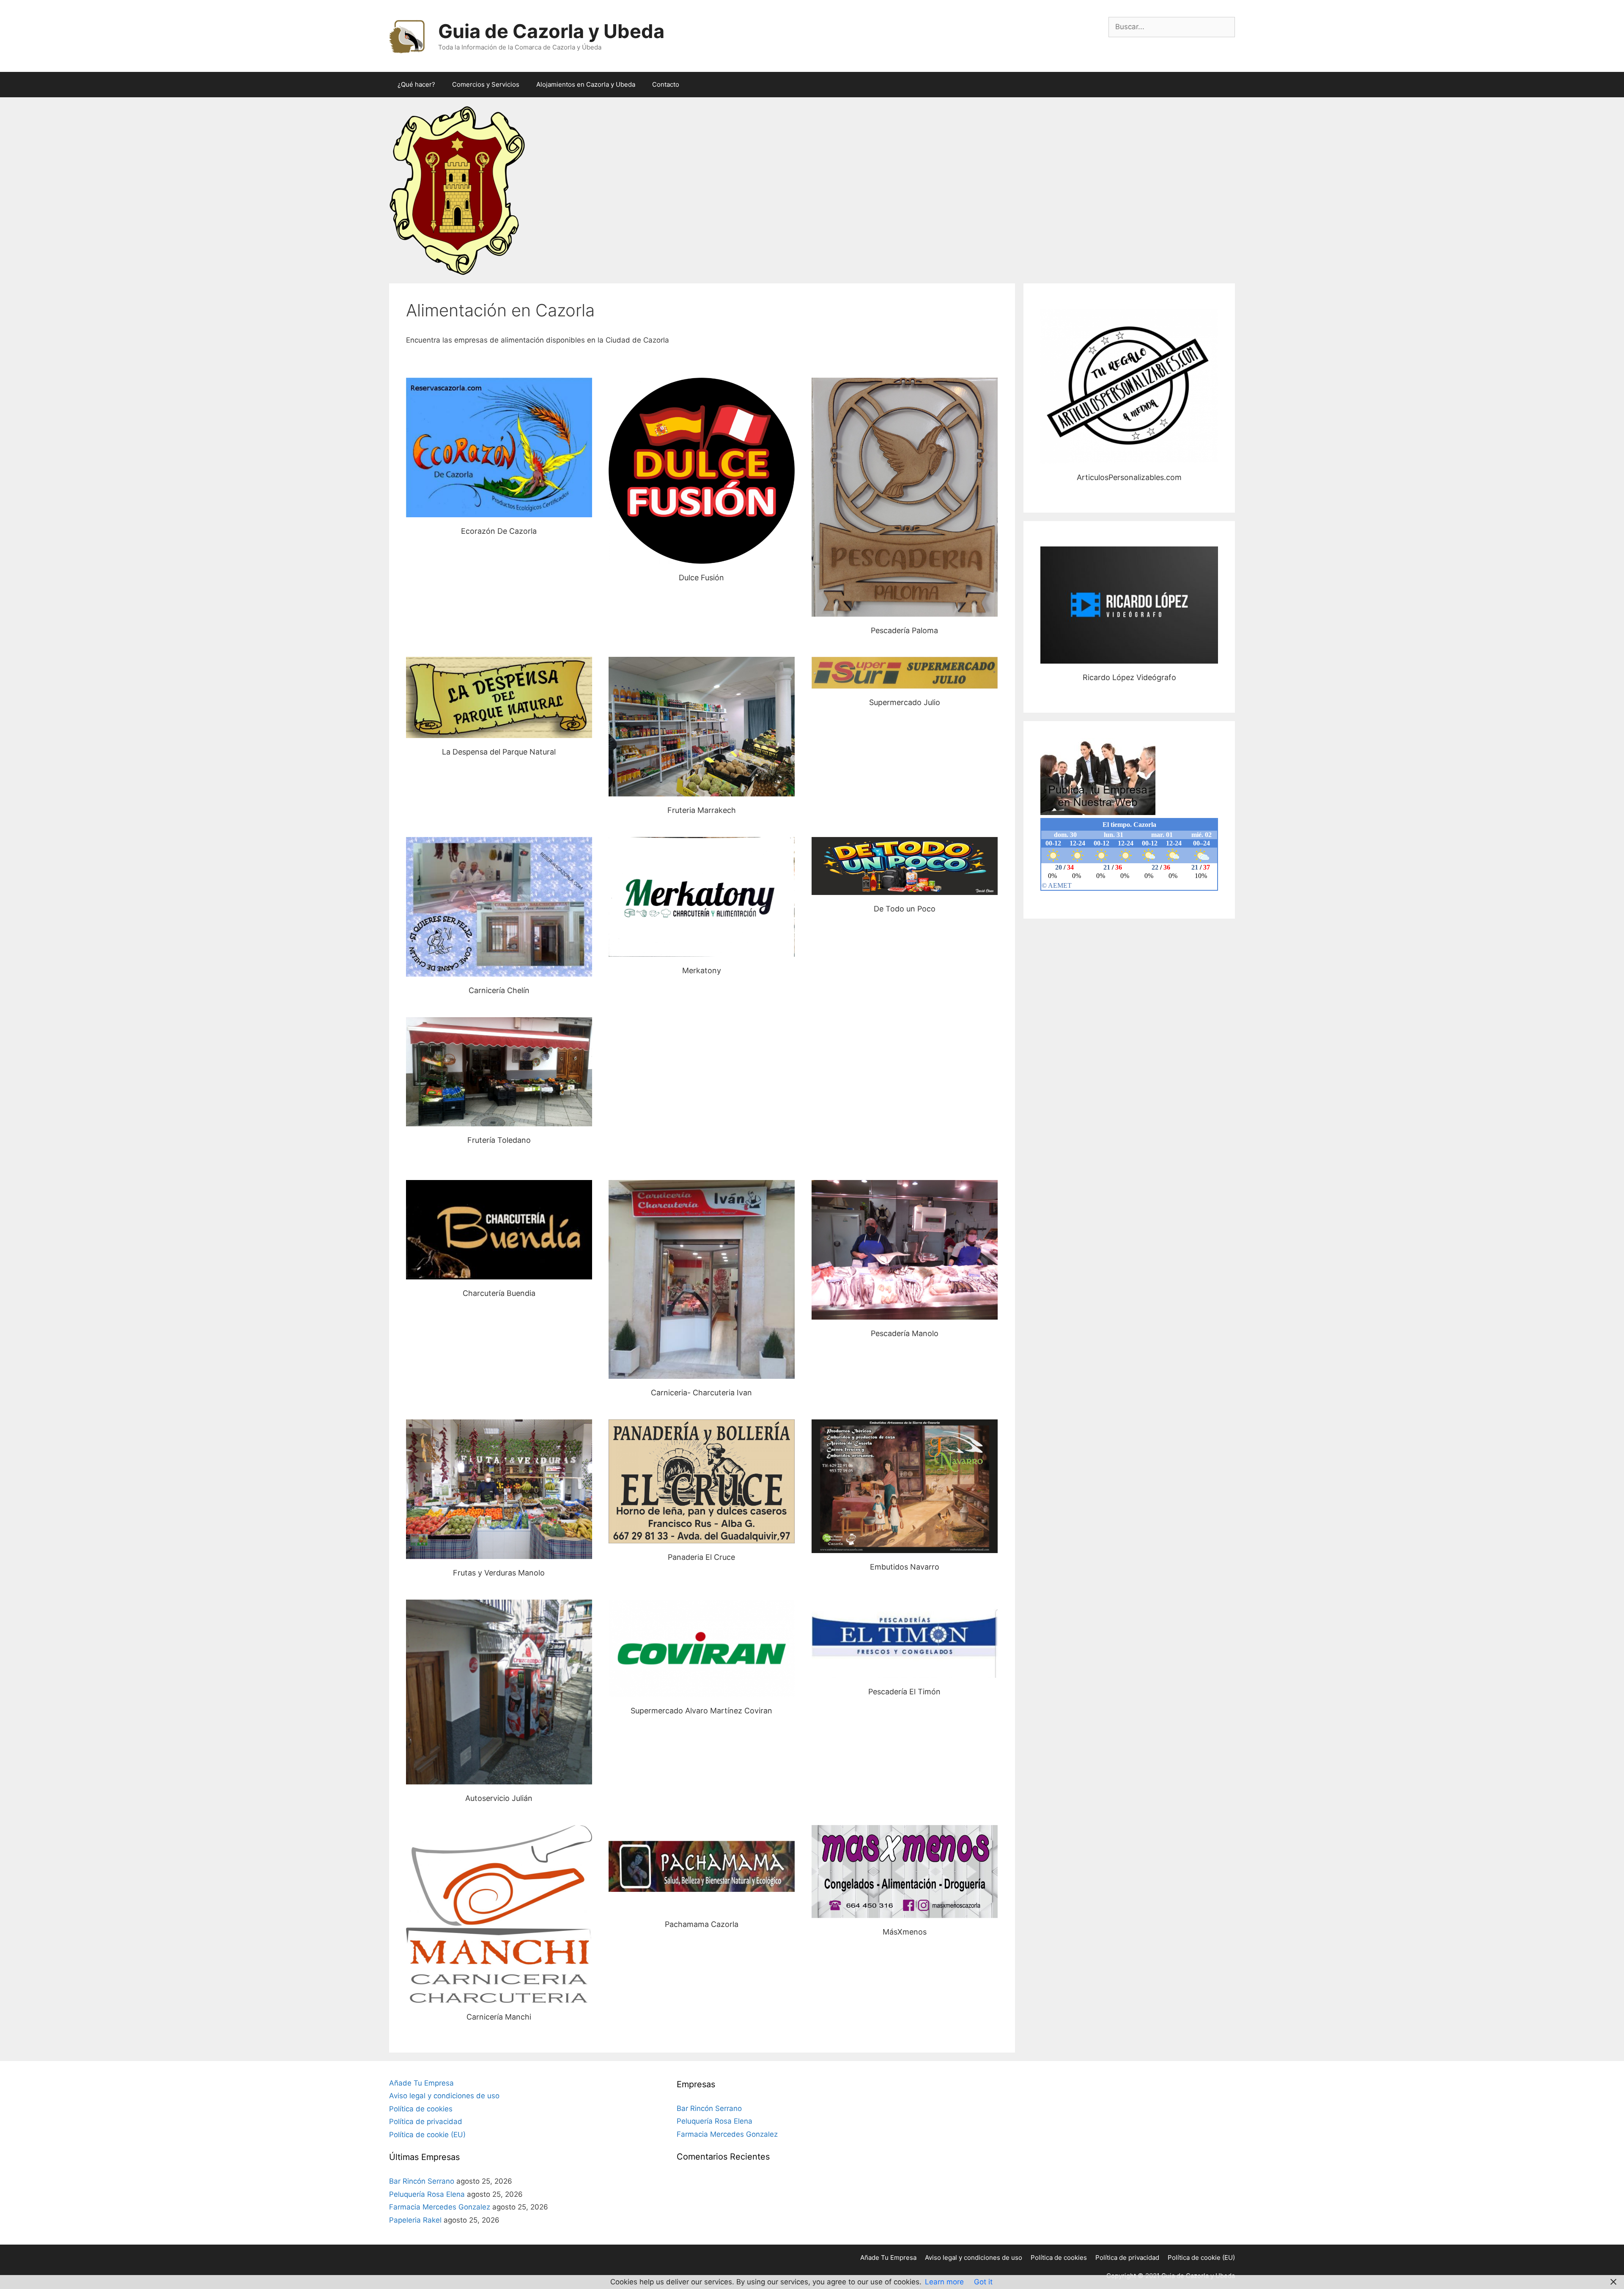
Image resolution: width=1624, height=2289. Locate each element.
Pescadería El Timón (904, 1639)
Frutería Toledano (499, 1072)
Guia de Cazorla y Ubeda (551, 31)
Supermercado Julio (905, 672)
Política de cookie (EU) (427, 2135)
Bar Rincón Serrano (422, 2181)
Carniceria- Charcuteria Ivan (701, 1279)
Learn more (944, 2282)
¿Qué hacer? (416, 84)
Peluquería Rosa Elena (427, 2194)
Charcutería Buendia (499, 1229)
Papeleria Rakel (415, 2220)
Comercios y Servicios (486, 84)
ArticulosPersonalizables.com (1129, 386)
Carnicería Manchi (499, 1914)
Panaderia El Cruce (701, 1481)
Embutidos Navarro (905, 1486)
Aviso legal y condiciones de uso (444, 2096)
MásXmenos (905, 1871)
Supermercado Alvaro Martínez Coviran (701, 1648)
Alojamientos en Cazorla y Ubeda (586, 84)
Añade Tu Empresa (421, 2083)
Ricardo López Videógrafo (1129, 605)
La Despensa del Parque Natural (499, 697)
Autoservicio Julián (499, 1692)
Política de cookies (421, 2109)
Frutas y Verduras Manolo (499, 1489)
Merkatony (702, 897)
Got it (983, 2282)
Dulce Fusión (701, 471)
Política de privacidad (426, 2122)
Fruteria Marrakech (702, 726)
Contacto (666, 84)
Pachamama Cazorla (702, 1868)
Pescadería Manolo (905, 1250)
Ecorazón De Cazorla (499, 447)
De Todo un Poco (905, 866)
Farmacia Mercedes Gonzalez (440, 2207)
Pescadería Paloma (904, 497)
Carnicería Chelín (499, 907)
